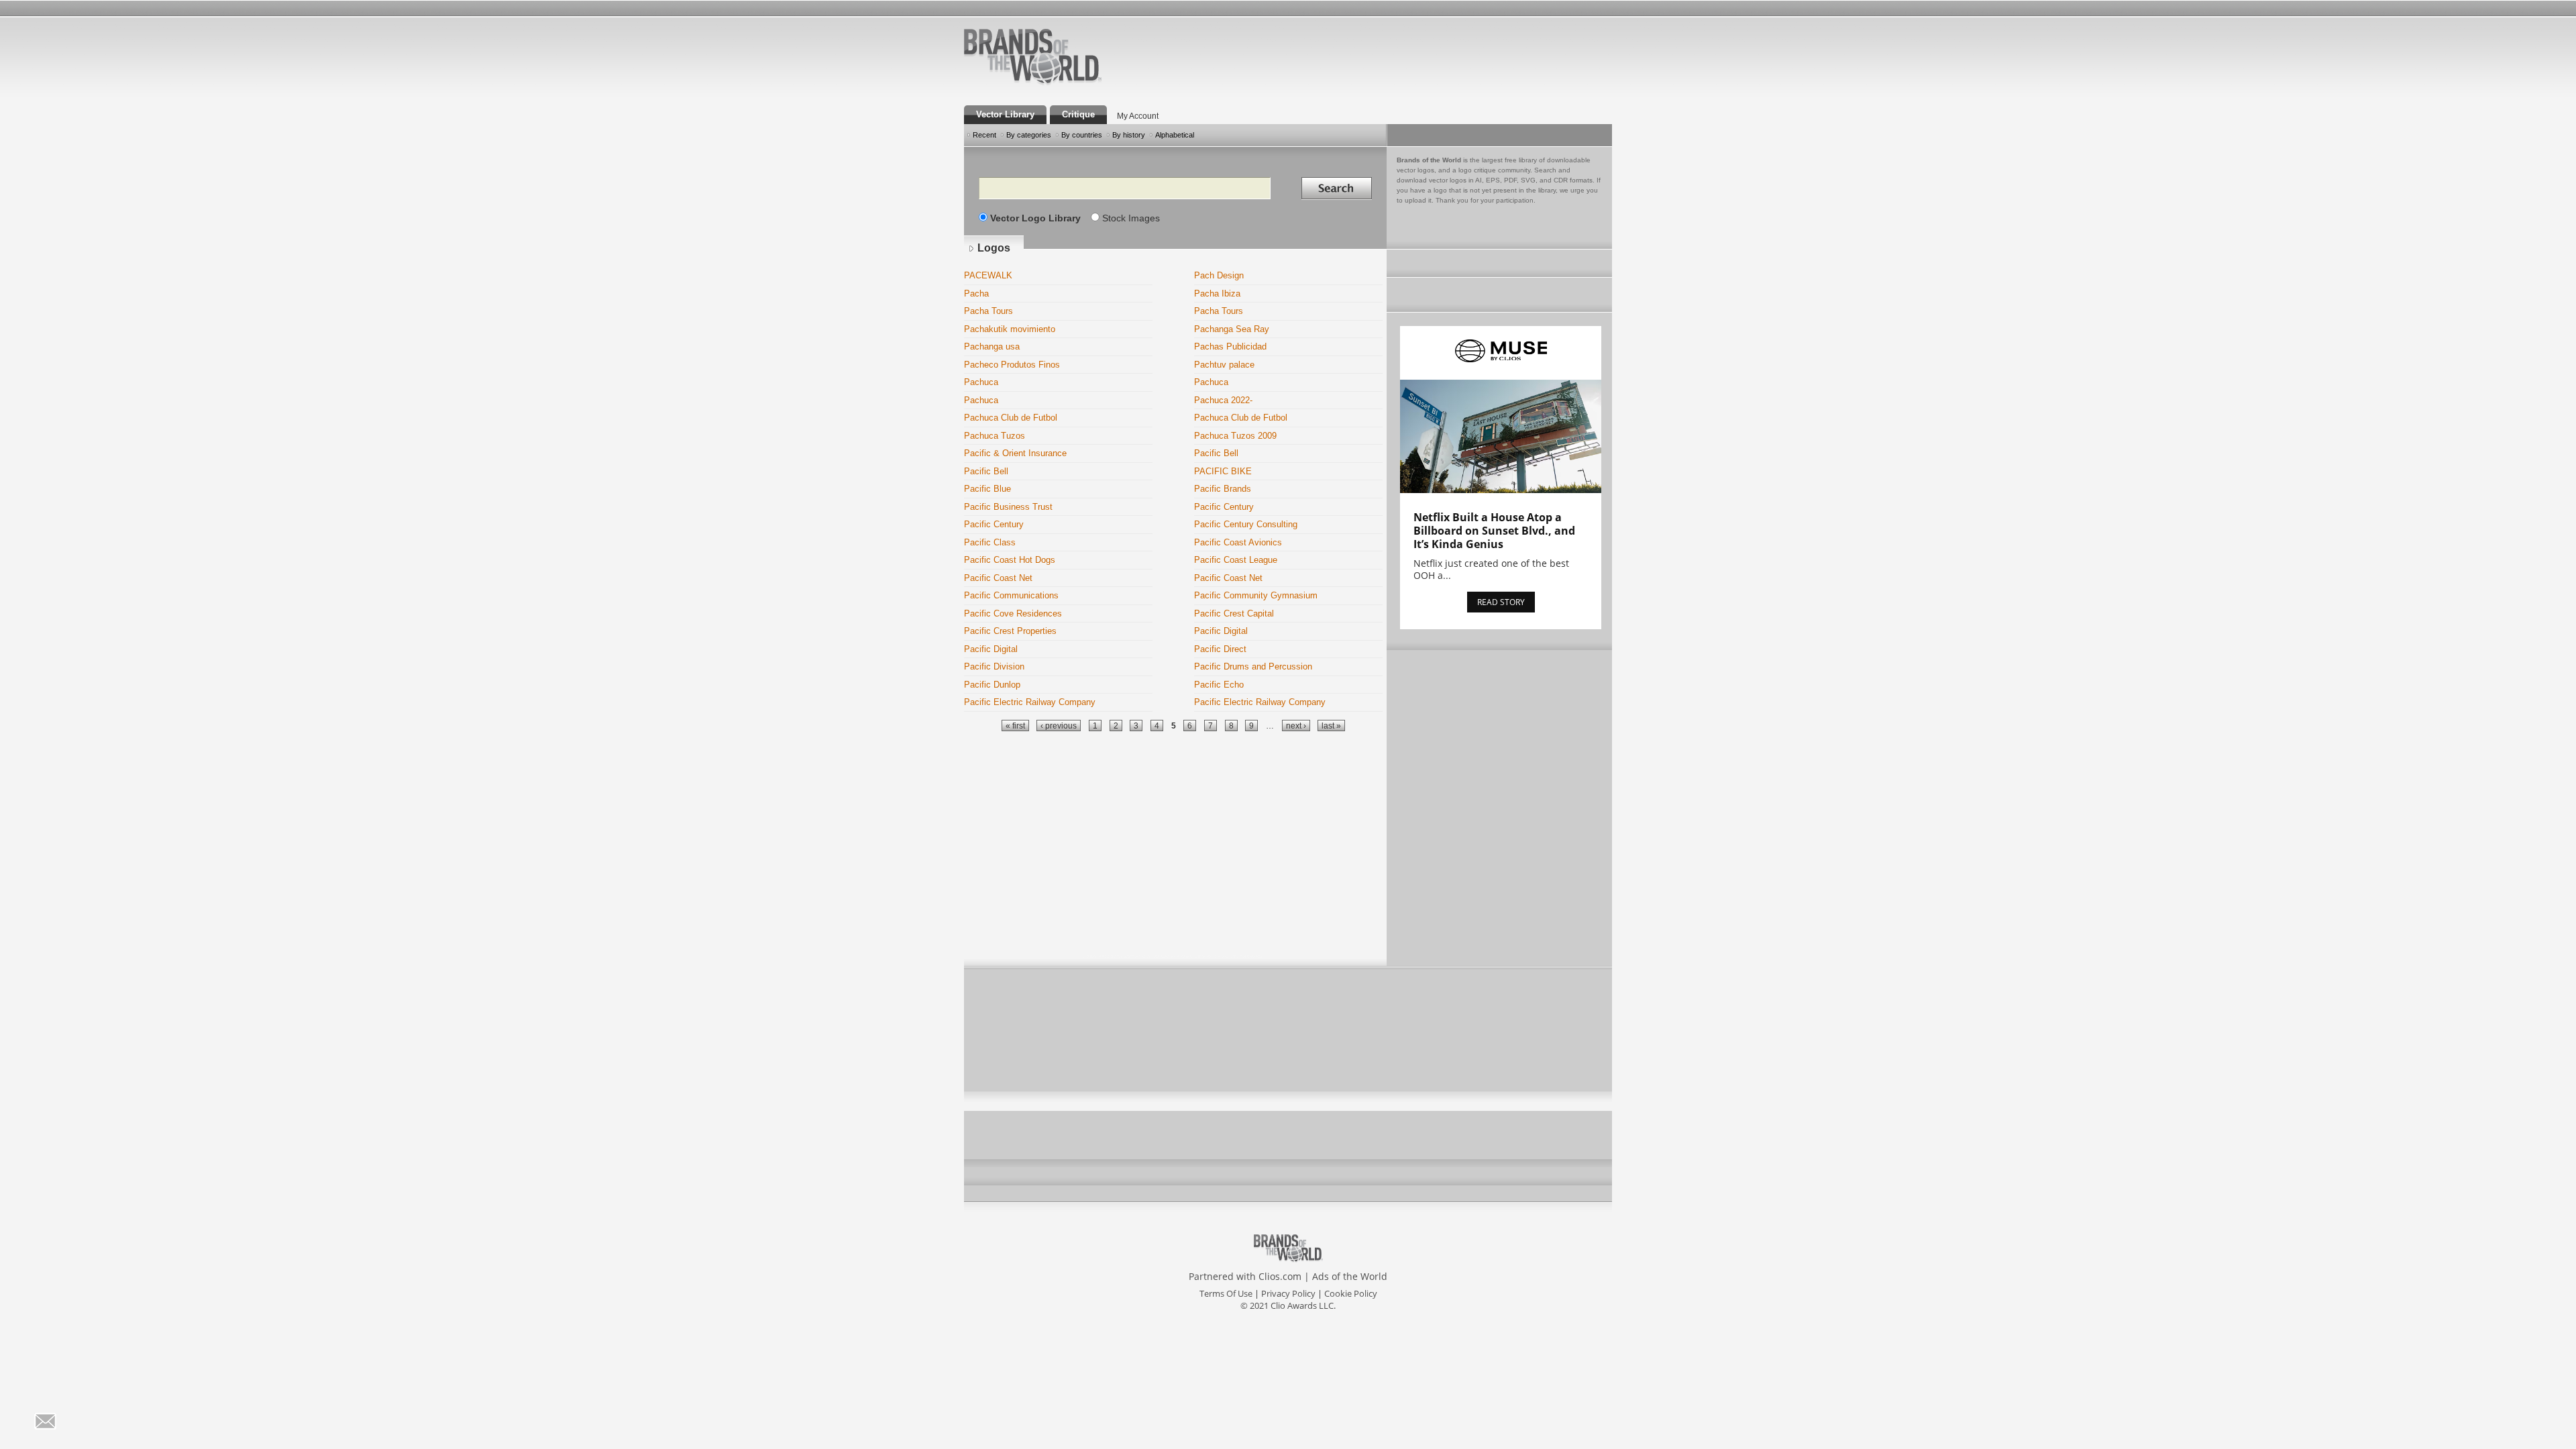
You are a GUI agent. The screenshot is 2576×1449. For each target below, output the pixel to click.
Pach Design (1219, 275)
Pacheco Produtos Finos (1012, 365)
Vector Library (1005, 114)
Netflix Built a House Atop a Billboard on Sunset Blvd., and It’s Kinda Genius (1494, 531)
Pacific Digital (1221, 631)
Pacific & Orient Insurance (1015, 453)
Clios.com (1280, 1276)
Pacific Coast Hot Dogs (1010, 560)
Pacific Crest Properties (1010, 631)
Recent (984, 135)
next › (1296, 726)
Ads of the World (1350, 1276)
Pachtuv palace (1224, 365)
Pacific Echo (1219, 685)
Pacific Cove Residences (1013, 613)
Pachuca (981, 382)
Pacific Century (1224, 507)
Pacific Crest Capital (1234, 613)
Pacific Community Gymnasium (1256, 595)
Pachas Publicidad (1230, 346)
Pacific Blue (987, 489)
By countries (1082, 135)
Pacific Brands (1223, 489)
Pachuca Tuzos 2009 (1235, 436)
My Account (1138, 116)
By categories (1029, 135)
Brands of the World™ (1033, 56)
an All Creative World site (1076, 83)
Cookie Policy (1351, 1293)
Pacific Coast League (1236, 560)
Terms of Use (1226, 1293)
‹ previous (1059, 726)
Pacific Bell (1216, 453)
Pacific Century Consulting (1246, 524)
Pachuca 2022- (1223, 400)
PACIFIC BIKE (1223, 471)
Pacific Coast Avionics (1238, 542)
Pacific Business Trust (1008, 507)
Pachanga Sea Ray (1232, 329)
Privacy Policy (1288, 1293)
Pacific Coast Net (998, 578)
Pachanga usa (992, 346)
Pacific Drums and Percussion (1253, 666)
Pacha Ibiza (1217, 293)
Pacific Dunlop (992, 685)
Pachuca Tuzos (995, 436)
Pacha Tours (988, 311)
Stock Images (1131, 218)
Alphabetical (1175, 135)
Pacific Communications (1011, 595)
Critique (1078, 114)
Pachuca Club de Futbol (1011, 418)
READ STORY (1501, 602)
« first (1015, 726)
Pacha (976, 293)
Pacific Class (990, 542)
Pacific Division (994, 666)
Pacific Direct (1220, 649)
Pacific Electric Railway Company (1030, 702)
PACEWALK (988, 275)
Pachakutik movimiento (1010, 329)
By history (1129, 135)
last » (1331, 726)
